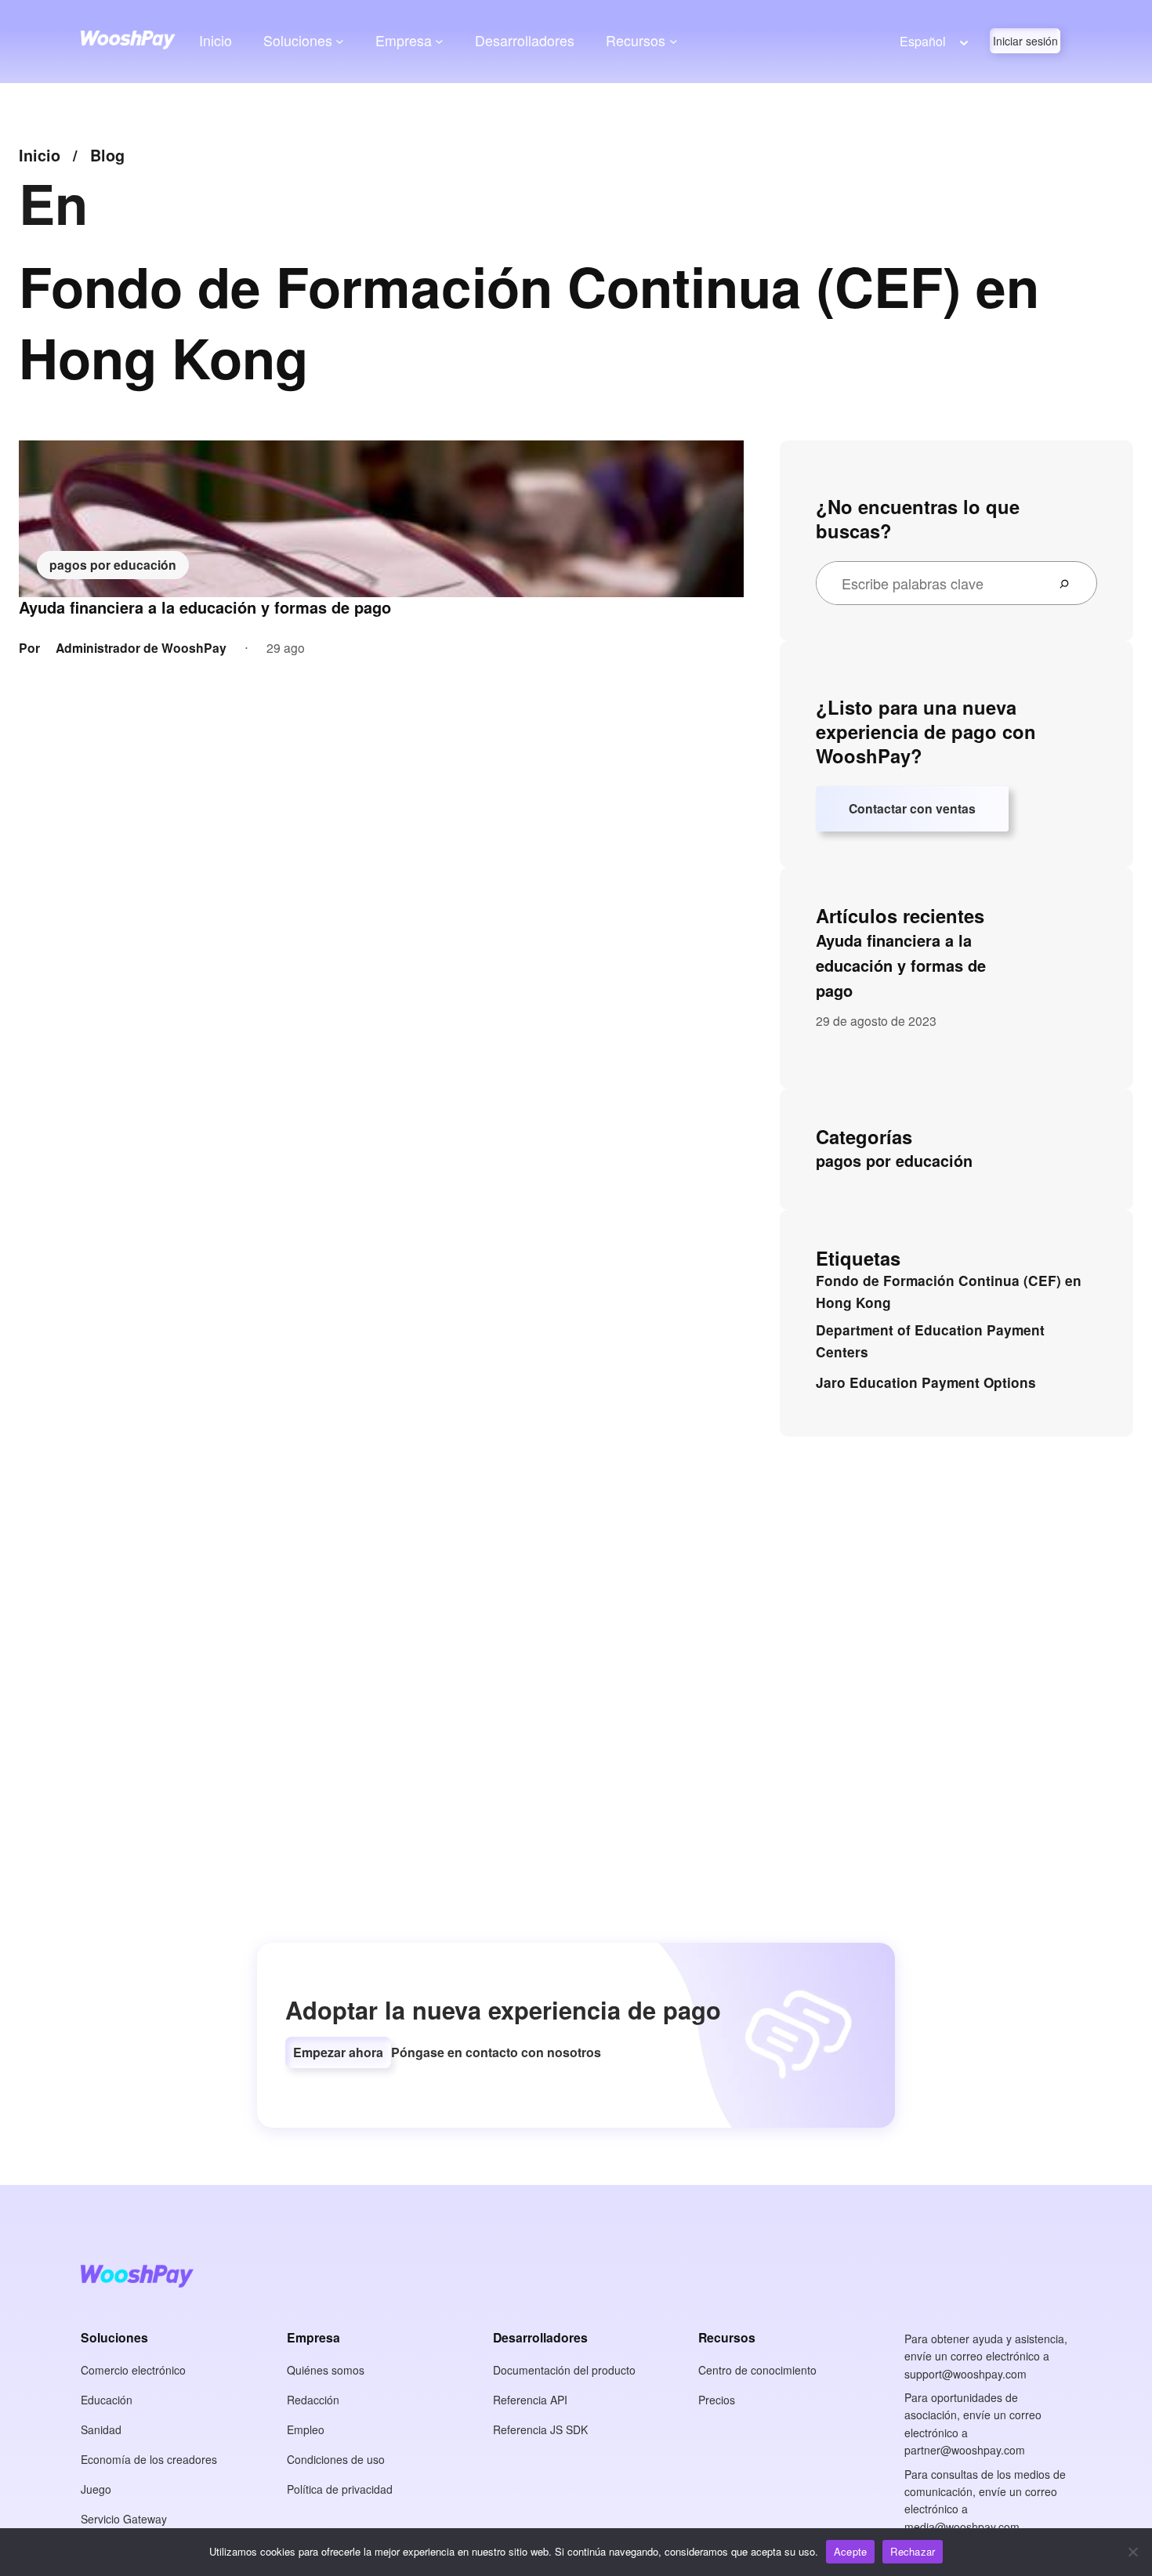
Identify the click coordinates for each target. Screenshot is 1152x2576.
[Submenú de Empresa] (439, 41)
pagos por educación (113, 565)
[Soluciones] (340, 41)
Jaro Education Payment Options (926, 1382)
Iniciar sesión (1025, 41)
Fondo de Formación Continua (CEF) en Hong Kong (949, 1292)
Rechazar (913, 2551)
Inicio (216, 40)
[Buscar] (1070, 583)
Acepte (851, 2551)
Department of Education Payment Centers (930, 1341)
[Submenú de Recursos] (674, 41)
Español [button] (923, 41)
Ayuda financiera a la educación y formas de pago (205, 607)
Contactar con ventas (912, 808)
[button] (338, 2052)
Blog (107, 155)
